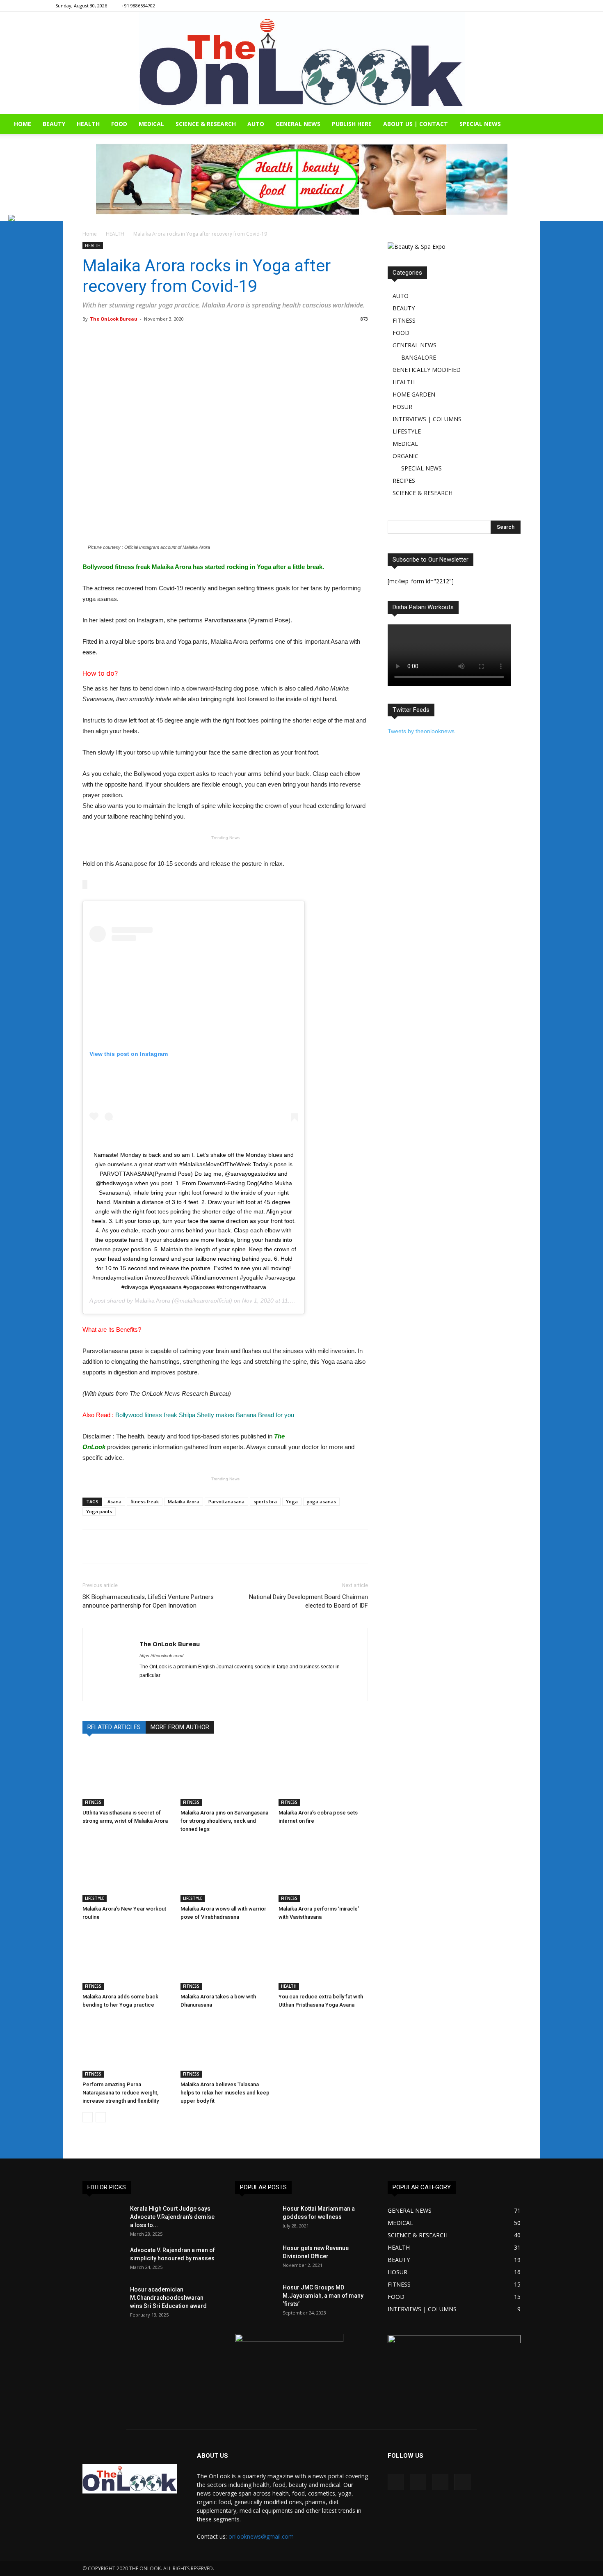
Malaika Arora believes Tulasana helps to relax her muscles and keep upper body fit (225, 2093)
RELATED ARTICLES (114, 1727)
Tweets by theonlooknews (421, 731)
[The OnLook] (302, 63)
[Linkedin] (528, 6)
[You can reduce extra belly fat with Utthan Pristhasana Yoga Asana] (323, 1959)
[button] (593, 125)
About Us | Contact (416, 124)
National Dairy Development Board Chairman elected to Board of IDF (308, 1601)
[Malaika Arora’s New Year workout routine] (127, 1871)
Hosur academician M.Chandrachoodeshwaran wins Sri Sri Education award (168, 2298)
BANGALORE (419, 357)
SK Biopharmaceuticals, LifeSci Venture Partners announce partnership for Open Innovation (148, 1601)
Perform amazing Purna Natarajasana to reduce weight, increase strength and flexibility (121, 2093)
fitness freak (145, 1501)
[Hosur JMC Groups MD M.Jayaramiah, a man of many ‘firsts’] (256, 2298)
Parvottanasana (226, 1501)
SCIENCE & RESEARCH (206, 124)
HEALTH (88, 124)
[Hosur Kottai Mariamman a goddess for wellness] (256, 2219)
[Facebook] (501, 6)
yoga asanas (321, 1501)
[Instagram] (514, 6)
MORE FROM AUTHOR (180, 1727)
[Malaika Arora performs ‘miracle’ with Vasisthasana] (323, 1871)
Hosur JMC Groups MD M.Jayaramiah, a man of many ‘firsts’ (323, 2296)
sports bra (265, 1501)
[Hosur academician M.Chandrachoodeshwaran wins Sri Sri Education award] (103, 2300)
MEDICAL (151, 124)
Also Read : (188, 1415)
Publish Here (352, 124)
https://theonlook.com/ (161, 1656)
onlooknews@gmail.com (261, 2536)
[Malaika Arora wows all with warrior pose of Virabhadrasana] (225, 1871)
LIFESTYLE (95, 1898)
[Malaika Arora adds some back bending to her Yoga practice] (127, 1959)
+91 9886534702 (138, 6)
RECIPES (404, 481)
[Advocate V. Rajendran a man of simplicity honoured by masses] (103, 2260)
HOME (23, 124)
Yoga (292, 1501)
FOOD (119, 124)
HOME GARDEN (414, 394)
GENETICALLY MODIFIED (427, 370)
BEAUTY (54, 124)
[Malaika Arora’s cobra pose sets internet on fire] (323, 1775)
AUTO (256, 124)
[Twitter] (541, 6)
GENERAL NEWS (298, 124)
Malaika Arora (152, 1301)
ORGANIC (405, 456)
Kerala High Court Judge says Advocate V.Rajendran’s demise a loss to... (172, 2217)
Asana (114, 1501)
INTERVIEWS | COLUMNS (427, 419)
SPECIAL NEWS (480, 124)
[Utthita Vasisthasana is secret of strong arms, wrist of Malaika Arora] (127, 1775)
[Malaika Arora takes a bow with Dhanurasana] (225, 1959)
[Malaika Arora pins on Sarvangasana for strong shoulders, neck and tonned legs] (225, 1775)
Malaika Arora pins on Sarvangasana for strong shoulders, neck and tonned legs (224, 1821)
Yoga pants (99, 1511)
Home (90, 234)
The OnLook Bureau (114, 319)
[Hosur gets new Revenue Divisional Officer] (256, 2258)
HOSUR (402, 407)
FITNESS (93, 1802)
